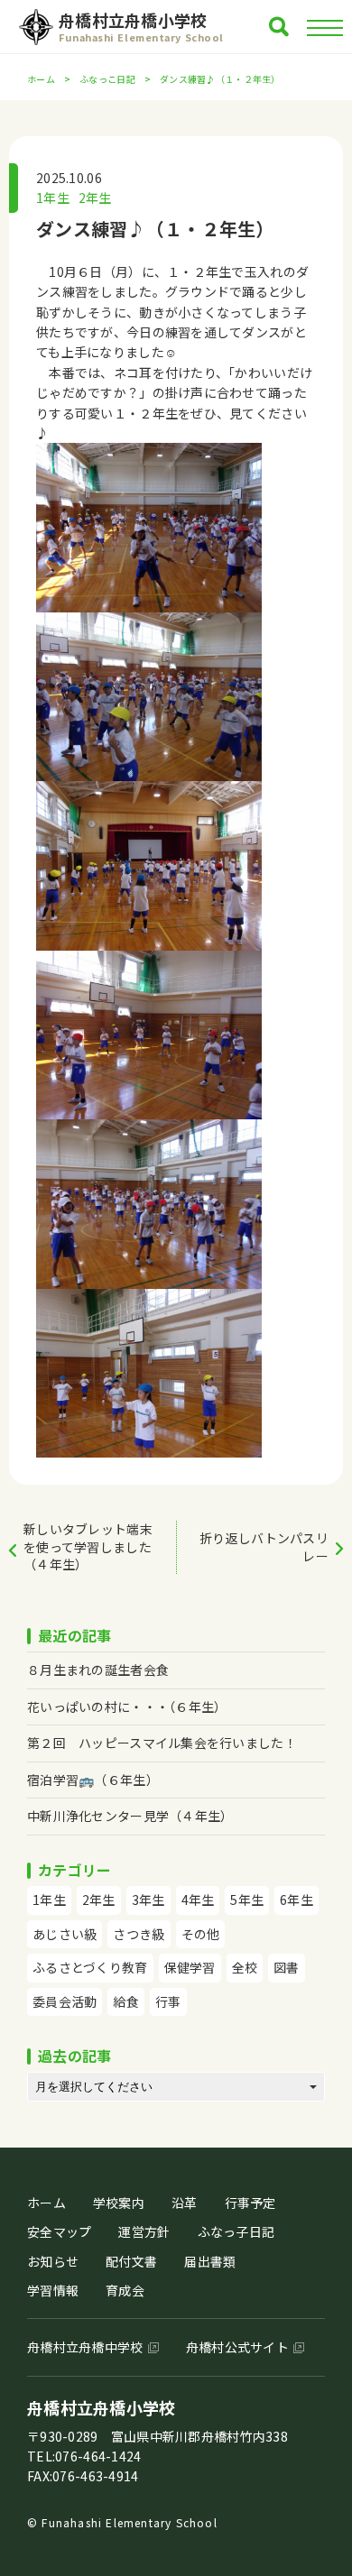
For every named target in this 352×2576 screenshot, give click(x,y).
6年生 (296, 1900)
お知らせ (53, 2261)
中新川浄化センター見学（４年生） (130, 1816)
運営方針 (144, 2231)
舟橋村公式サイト (237, 2347)
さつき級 (139, 1934)
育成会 (125, 2290)
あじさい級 (65, 1934)
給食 (126, 2001)
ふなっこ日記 (107, 79)
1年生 (53, 198)
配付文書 (131, 2261)
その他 (201, 1934)
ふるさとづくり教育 (90, 1967)
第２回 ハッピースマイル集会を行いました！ (162, 1743)
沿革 (185, 2203)
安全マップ (59, 2231)
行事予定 (250, 2203)
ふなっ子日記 (236, 2231)
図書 (287, 1967)
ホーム (41, 79)
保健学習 (190, 1967)
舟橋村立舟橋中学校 (85, 2347)
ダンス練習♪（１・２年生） (155, 229)
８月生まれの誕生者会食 (98, 1670)
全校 (245, 1967)
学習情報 (53, 2290)
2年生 (95, 198)
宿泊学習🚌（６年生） (93, 1780)
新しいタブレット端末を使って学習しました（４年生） (88, 1546)
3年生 (148, 1900)
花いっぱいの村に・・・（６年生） (127, 1707)
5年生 (247, 1900)
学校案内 (119, 2203)
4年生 (198, 1900)
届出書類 (210, 2261)
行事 (168, 2001)
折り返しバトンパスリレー (264, 1547)
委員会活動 (65, 2001)
